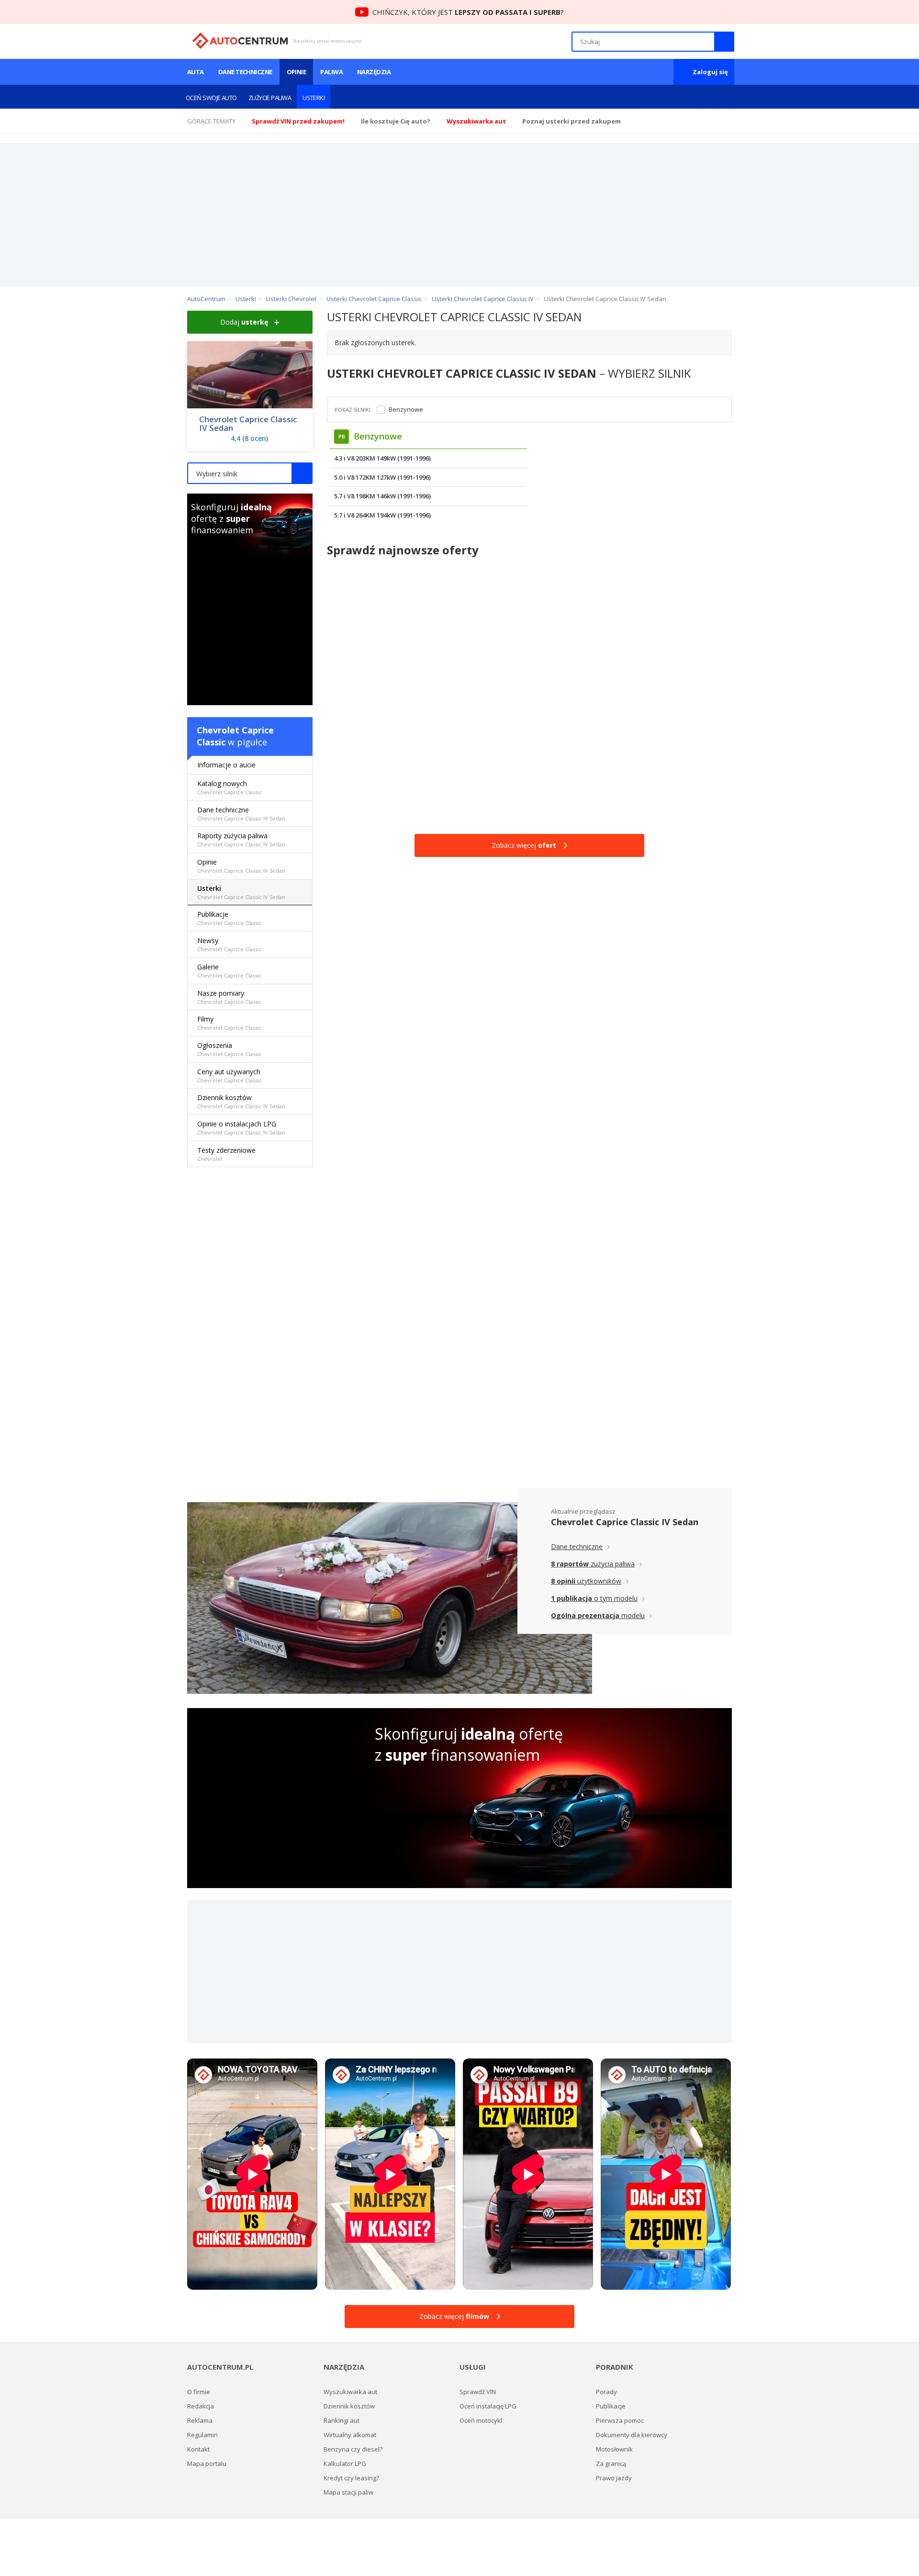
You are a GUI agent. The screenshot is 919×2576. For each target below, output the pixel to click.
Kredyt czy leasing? (351, 2478)
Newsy (230, 944)
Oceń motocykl (481, 2420)
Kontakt (198, 2449)
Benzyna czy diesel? (353, 2449)
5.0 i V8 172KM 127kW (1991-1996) (382, 477)
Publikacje (230, 918)
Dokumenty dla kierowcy (632, 2435)
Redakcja (201, 2406)
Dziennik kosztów (241, 1101)
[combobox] (250, 473)
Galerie (230, 971)
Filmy (230, 1023)
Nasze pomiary (230, 997)
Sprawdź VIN (478, 2392)
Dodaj (244, 322)
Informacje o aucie (226, 765)
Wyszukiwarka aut (350, 2392)
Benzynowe (406, 410)
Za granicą (611, 2464)
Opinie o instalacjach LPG (241, 1128)
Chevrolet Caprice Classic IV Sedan (248, 424)
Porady (606, 2392)
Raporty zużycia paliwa (241, 839)
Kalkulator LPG (345, 2464)
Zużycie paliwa (270, 98)
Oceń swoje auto (211, 98)
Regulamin (202, 2435)
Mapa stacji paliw (348, 2492)
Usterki (314, 98)
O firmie (199, 2392)
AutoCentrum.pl (240, 41)
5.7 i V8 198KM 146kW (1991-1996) (382, 496)
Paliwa (331, 72)
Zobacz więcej (524, 845)
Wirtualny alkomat (350, 2435)
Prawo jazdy (614, 2478)
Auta (196, 72)
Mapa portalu (207, 2464)
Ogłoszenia (230, 1049)
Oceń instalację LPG (488, 2406)
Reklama (200, 2420)
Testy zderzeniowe (226, 1154)
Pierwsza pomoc (620, 2420)
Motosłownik (614, 2449)
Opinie (297, 72)
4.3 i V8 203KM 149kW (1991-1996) (382, 458)
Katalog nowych (230, 787)
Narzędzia (374, 72)
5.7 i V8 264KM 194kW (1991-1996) (382, 515)
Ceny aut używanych (230, 1075)
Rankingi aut (342, 2420)
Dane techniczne (245, 72)
